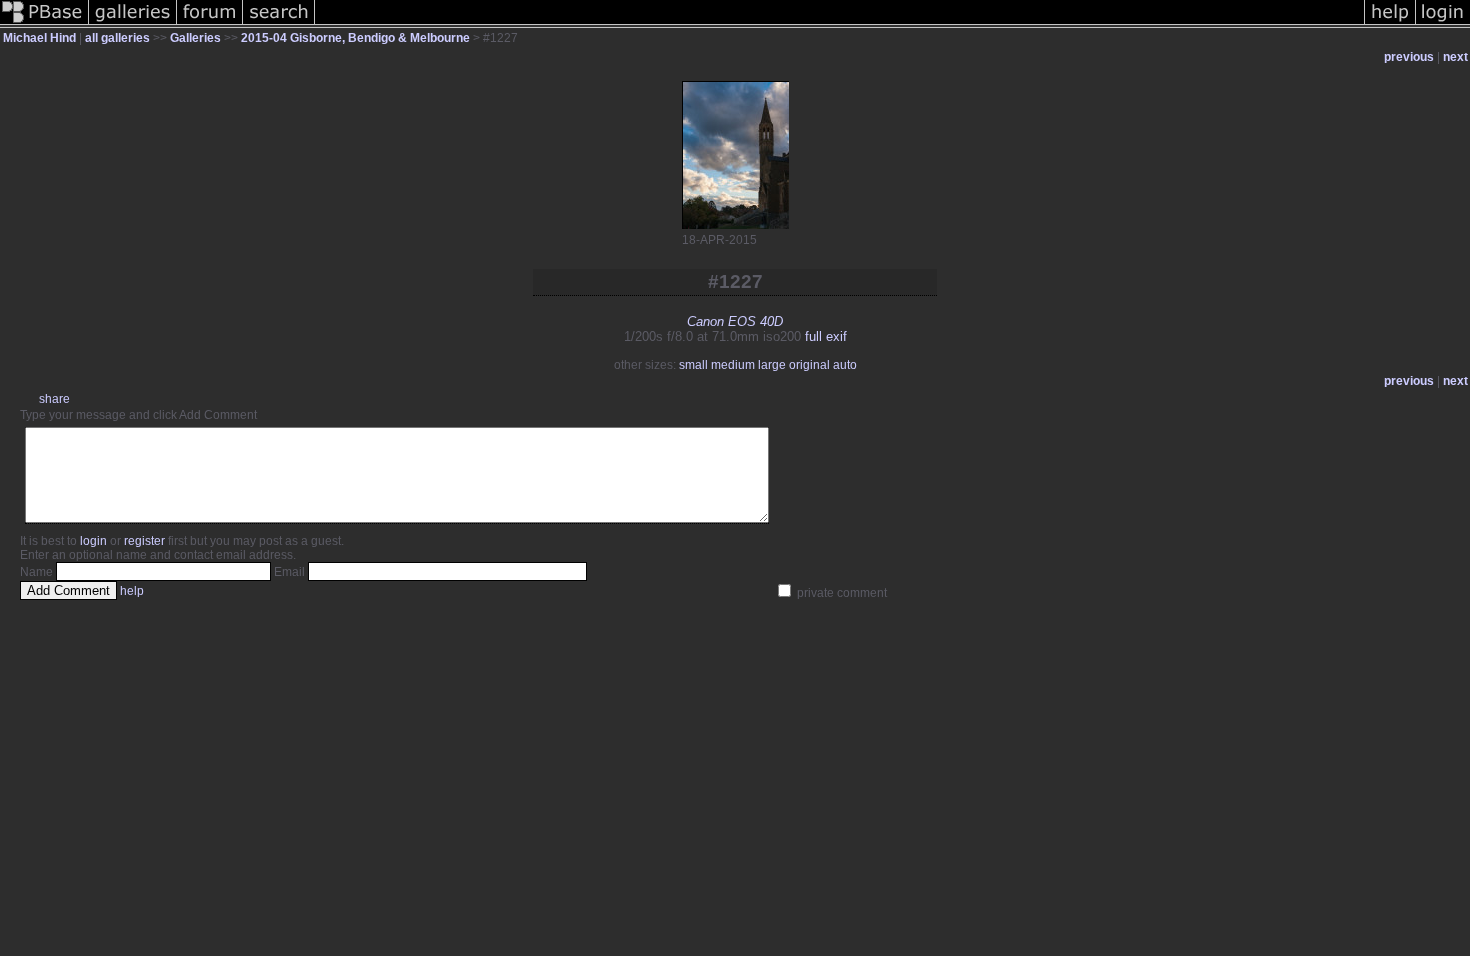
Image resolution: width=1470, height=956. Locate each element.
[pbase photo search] (279, 24)
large (772, 365)
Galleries (195, 38)
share (54, 399)
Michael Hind (39, 38)
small (693, 365)
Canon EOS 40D (735, 321)
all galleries (117, 38)
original (809, 365)
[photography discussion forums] (210, 24)
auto (845, 365)
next (1455, 57)
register (144, 541)
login (93, 541)
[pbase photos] (44, 24)
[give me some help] (1390, 24)
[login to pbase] (1443, 24)
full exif (826, 336)
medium (733, 365)
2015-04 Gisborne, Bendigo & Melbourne (355, 38)
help (132, 591)
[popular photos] (839, 24)
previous (1409, 57)
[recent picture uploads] (133, 24)
